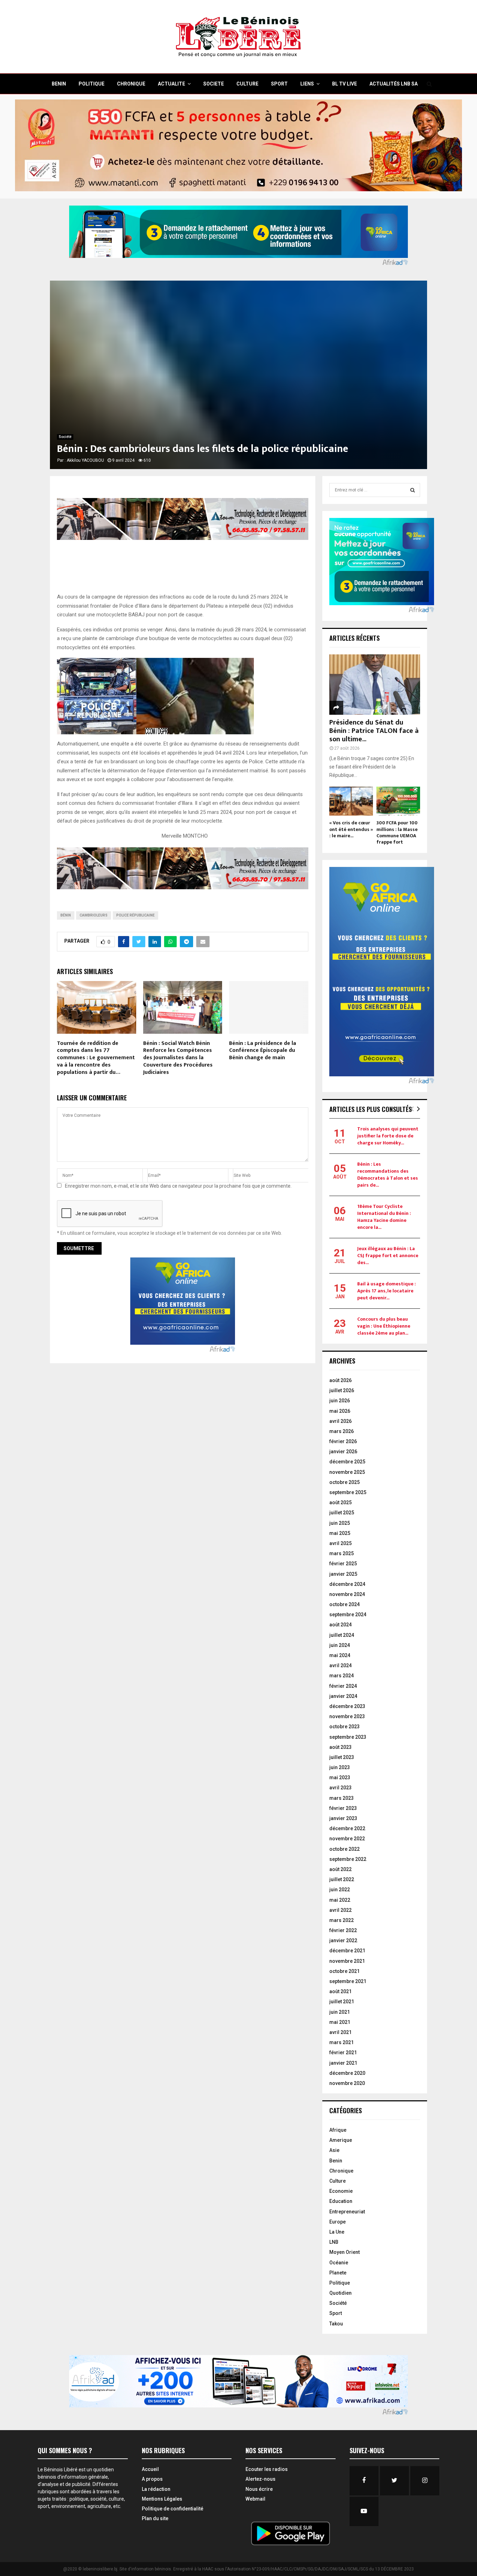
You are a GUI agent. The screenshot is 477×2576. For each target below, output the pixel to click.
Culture (337, 2181)
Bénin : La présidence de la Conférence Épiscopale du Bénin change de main (263, 1051)
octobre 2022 (344, 1849)
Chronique (341, 2171)
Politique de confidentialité (173, 2509)
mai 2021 (340, 2022)
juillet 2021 (342, 2002)
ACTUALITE (171, 84)
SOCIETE (214, 84)
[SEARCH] (413, 490)
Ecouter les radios (267, 2469)
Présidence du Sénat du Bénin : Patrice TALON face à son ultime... (374, 731)
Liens (307, 84)
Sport (336, 2313)
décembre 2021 (347, 1951)
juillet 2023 (342, 1757)
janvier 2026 (343, 1452)
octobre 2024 (344, 1604)
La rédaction (156, 2489)
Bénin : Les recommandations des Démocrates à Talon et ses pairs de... (388, 1175)
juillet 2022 (342, 1879)
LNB (334, 2242)
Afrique (338, 2130)
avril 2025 (340, 1543)
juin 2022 (340, 1890)
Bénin (66, 915)
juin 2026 (340, 1401)
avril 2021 (340, 2032)
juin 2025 (340, 1523)
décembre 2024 (347, 1584)
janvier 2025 (343, 1574)
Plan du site (155, 2518)
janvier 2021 (343, 2063)
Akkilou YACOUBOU (85, 460)
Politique (340, 2283)
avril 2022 (340, 1910)
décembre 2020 (347, 2073)
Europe (337, 2222)
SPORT (279, 84)
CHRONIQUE (131, 84)
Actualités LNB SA (394, 84)
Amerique (341, 2140)
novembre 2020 (347, 2083)
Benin (336, 2161)
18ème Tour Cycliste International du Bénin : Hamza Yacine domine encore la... (384, 1217)
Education (341, 2201)
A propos (152, 2479)
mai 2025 (340, 1533)
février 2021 (343, 2052)
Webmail (255, 2499)
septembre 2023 (348, 1737)
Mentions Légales (162, 2499)
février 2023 (343, 1808)
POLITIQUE (91, 84)
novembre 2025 (347, 1472)
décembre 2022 (347, 1828)
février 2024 (343, 1686)
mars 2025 (342, 1553)
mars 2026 (342, 1431)
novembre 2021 (347, 1961)
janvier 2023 (343, 1818)
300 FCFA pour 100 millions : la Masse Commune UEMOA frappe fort (397, 832)
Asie (334, 2150)
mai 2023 (340, 1777)
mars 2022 (342, 1920)
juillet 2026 (342, 1390)
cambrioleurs (94, 915)
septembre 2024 (348, 1614)
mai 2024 (340, 1655)
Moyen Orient (344, 2252)
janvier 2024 (343, 1696)
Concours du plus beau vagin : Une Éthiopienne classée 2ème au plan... (384, 1326)
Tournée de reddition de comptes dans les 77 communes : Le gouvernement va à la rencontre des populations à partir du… (96, 1058)
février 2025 (343, 1564)
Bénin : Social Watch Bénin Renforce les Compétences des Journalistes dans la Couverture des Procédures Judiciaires (178, 1058)
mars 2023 (342, 1798)
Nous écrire (259, 2489)
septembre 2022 (348, 1859)
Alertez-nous (260, 2479)
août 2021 (340, 1991)
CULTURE (247, 84)
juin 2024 (340, 1645)
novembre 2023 (347, 1716)
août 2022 (340, 1869)
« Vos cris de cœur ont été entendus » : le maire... (351, 829)
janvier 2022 (343, 1940)
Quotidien (340, 2293)
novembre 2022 (347, 1839)
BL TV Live (344, 84)
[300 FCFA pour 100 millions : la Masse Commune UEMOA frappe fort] (398, 801)
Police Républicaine (135, 915)
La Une (337, 2232)
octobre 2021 (344, 1971)
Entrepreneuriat (347, 2212)
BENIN (59, 84)
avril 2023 (340, 1788)
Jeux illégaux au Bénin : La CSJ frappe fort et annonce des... (388, 1256)
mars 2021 (342, 2042)
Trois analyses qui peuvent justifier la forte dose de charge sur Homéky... (388, 1136)
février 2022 (343, 1930)
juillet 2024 (342, 1635)
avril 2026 (340, 1421)
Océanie (339, 2263)
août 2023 (340, 1747)
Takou (336, 2324)
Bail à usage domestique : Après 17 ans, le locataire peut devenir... (387, 1291)
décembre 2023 (347, 1706)
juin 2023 (340, 1767)
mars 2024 (342, 1676)
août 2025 (340, 1502)
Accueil (150, 2469)
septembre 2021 (348, 1981)
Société (65, 437)
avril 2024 (340, 1665)
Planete (338, 2273)
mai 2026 (340, 1411)
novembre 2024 (347, 1594)
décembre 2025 (347, 1462)
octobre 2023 (344, 1727)
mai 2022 (340, 1900)
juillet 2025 (342, 1513)
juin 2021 (340, 2012)
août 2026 (340, 1380)
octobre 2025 (344, 1482)
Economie (341, 2191)
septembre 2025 (348, 1492)
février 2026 (343, 1441)
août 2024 (340, 1625)
